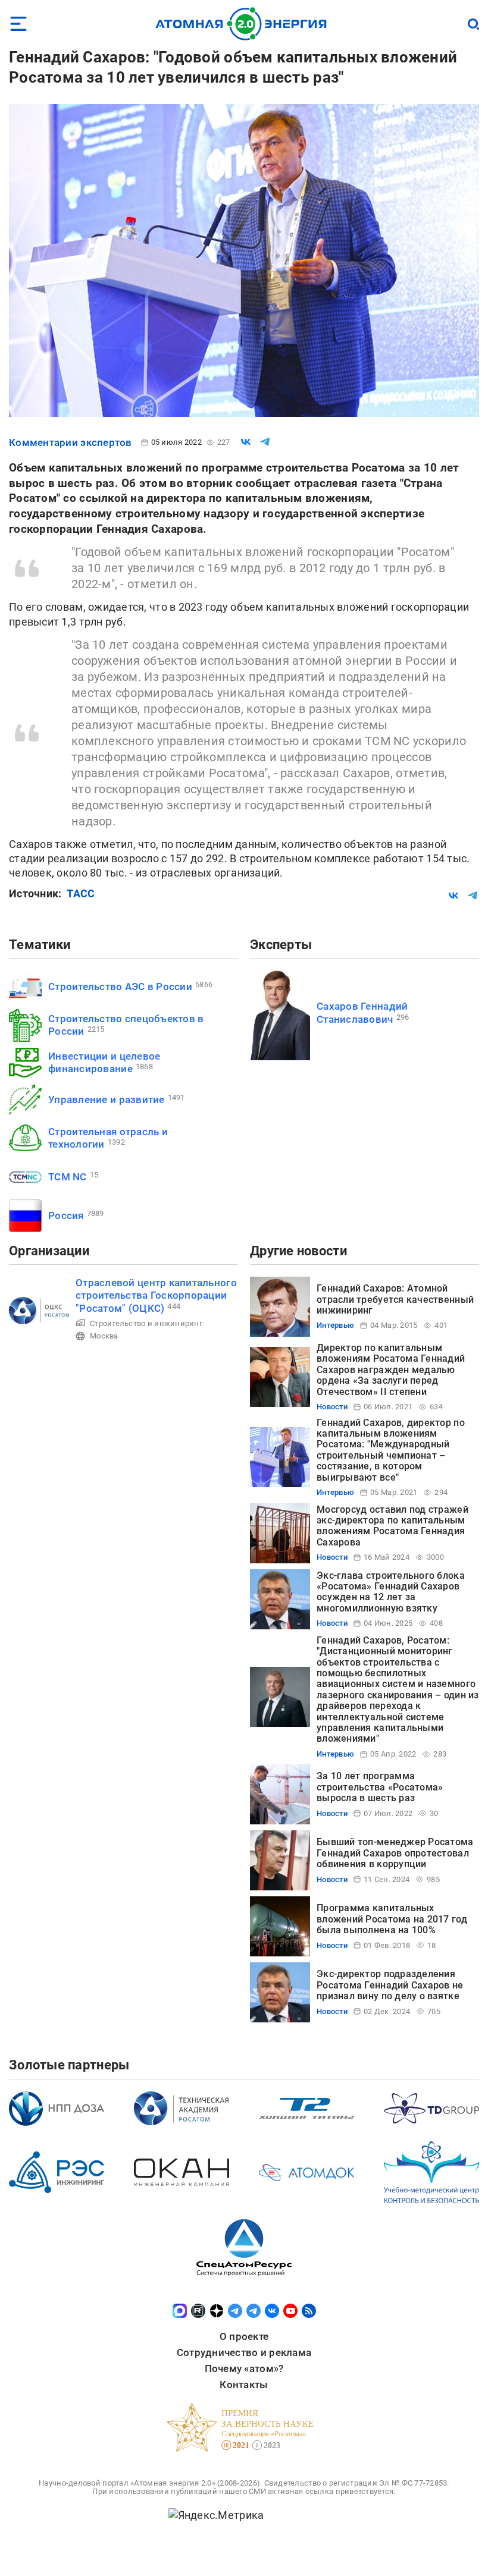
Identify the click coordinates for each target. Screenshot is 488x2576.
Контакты (244, 2385)
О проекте (244, 2336)
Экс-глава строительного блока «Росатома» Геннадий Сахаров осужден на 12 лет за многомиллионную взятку (391, 1592)
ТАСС (81, 893)
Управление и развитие (107, 1099)
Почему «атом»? (244, 2368)
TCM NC (68, 1177)
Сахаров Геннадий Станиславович (362, 1012)
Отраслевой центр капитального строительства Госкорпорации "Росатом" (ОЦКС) (156, 1295)
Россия (66, 1215)
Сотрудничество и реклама (244, 2352)
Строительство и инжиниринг (146, 1323)
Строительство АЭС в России (120, 987)
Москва (104, 1336)
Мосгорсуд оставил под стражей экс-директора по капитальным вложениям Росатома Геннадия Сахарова (392, 1526)
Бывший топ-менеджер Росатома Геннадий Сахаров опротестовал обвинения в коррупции (395, 1853)
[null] (246, 442)
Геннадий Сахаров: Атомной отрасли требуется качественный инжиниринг (395, 1299)
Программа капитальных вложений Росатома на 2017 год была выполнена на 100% (392, 1919)
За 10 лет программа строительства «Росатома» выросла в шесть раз (380, 1787)
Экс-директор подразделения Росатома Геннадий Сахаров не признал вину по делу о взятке (390, 1985)
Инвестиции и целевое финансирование (104, 1062)
